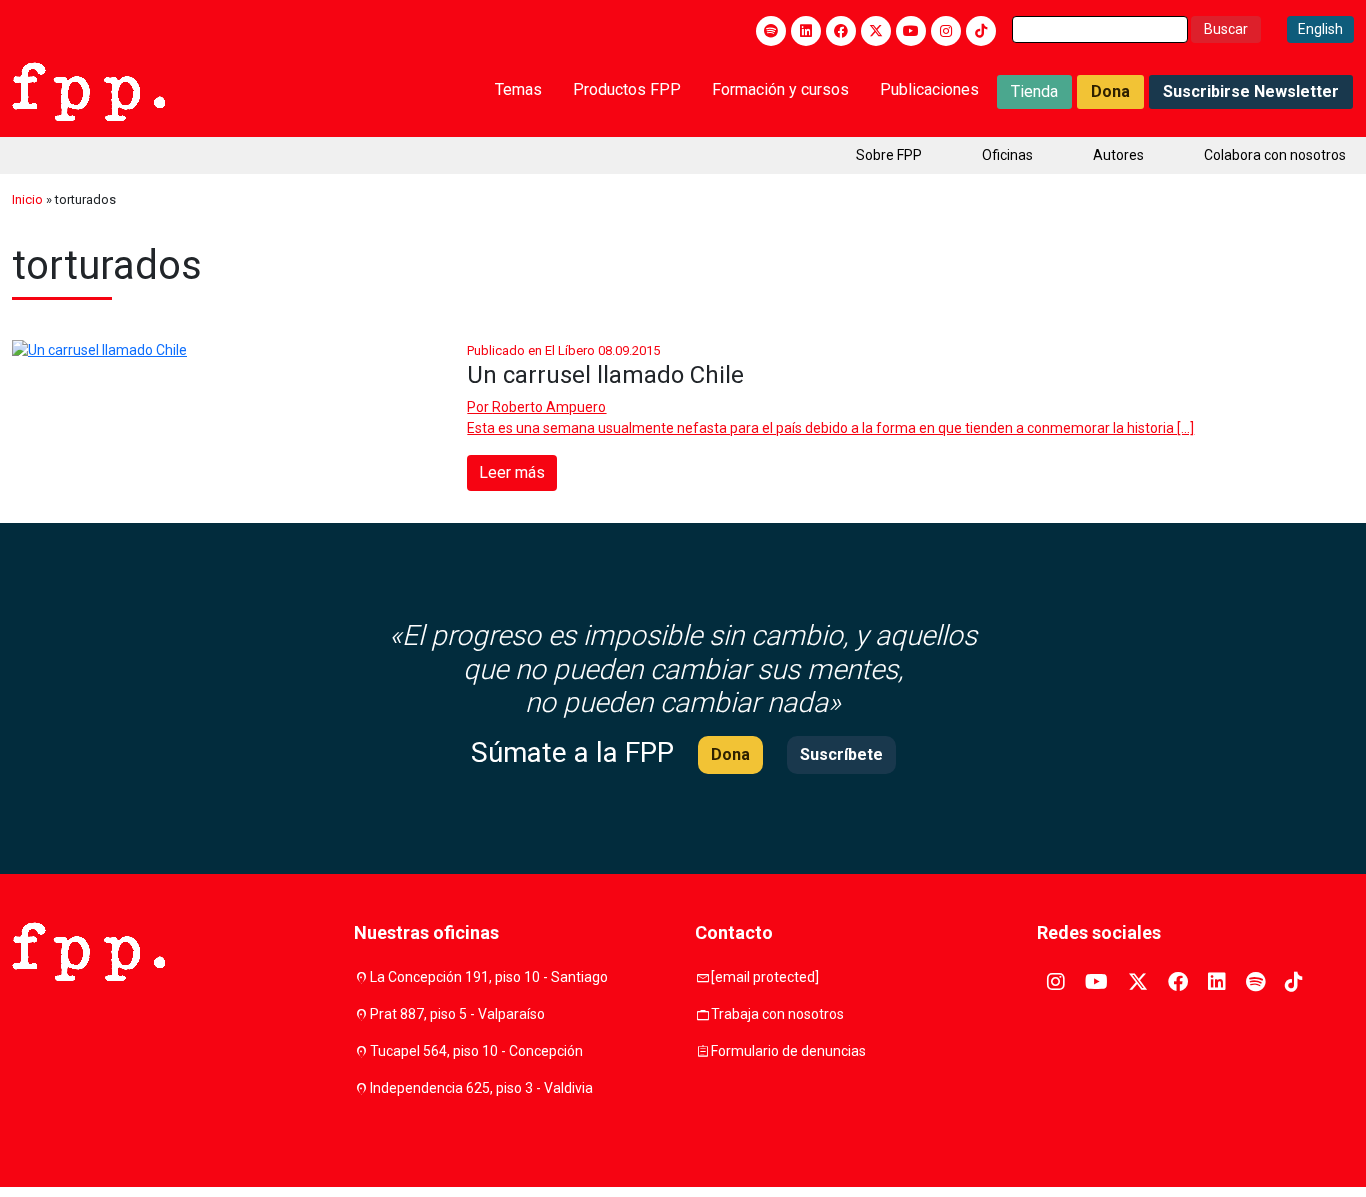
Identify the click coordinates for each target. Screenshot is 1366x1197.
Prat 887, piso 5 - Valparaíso (457, 1014)
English (1320, 29)
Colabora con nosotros (1275, 155)
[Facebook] (841, 31)
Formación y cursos (780, 89)
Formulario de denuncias (788, 1051)
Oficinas (1007, 155)
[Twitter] (876, 31)
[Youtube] (911, 31)
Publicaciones (929, 89)
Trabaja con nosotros (777, 1014)
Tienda (1034, 91)
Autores (1118, 155)
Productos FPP (627, 89)
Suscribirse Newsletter (1251, 91)
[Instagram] (946, 31)
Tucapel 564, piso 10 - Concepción (476, 1051)
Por (536, 407)
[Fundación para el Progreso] (88, 90)
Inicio (27, 199)
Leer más (512, 472)
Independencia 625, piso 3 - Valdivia (481, 1088)
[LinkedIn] (806, 31)
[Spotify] (771, 31)
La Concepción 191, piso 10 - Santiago (489, 977)
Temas (518, 89)
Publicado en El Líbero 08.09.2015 (563, 350)
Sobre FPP (889, 155)
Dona (1110, 91)
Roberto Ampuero (549, 407)
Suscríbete (841, 754)
